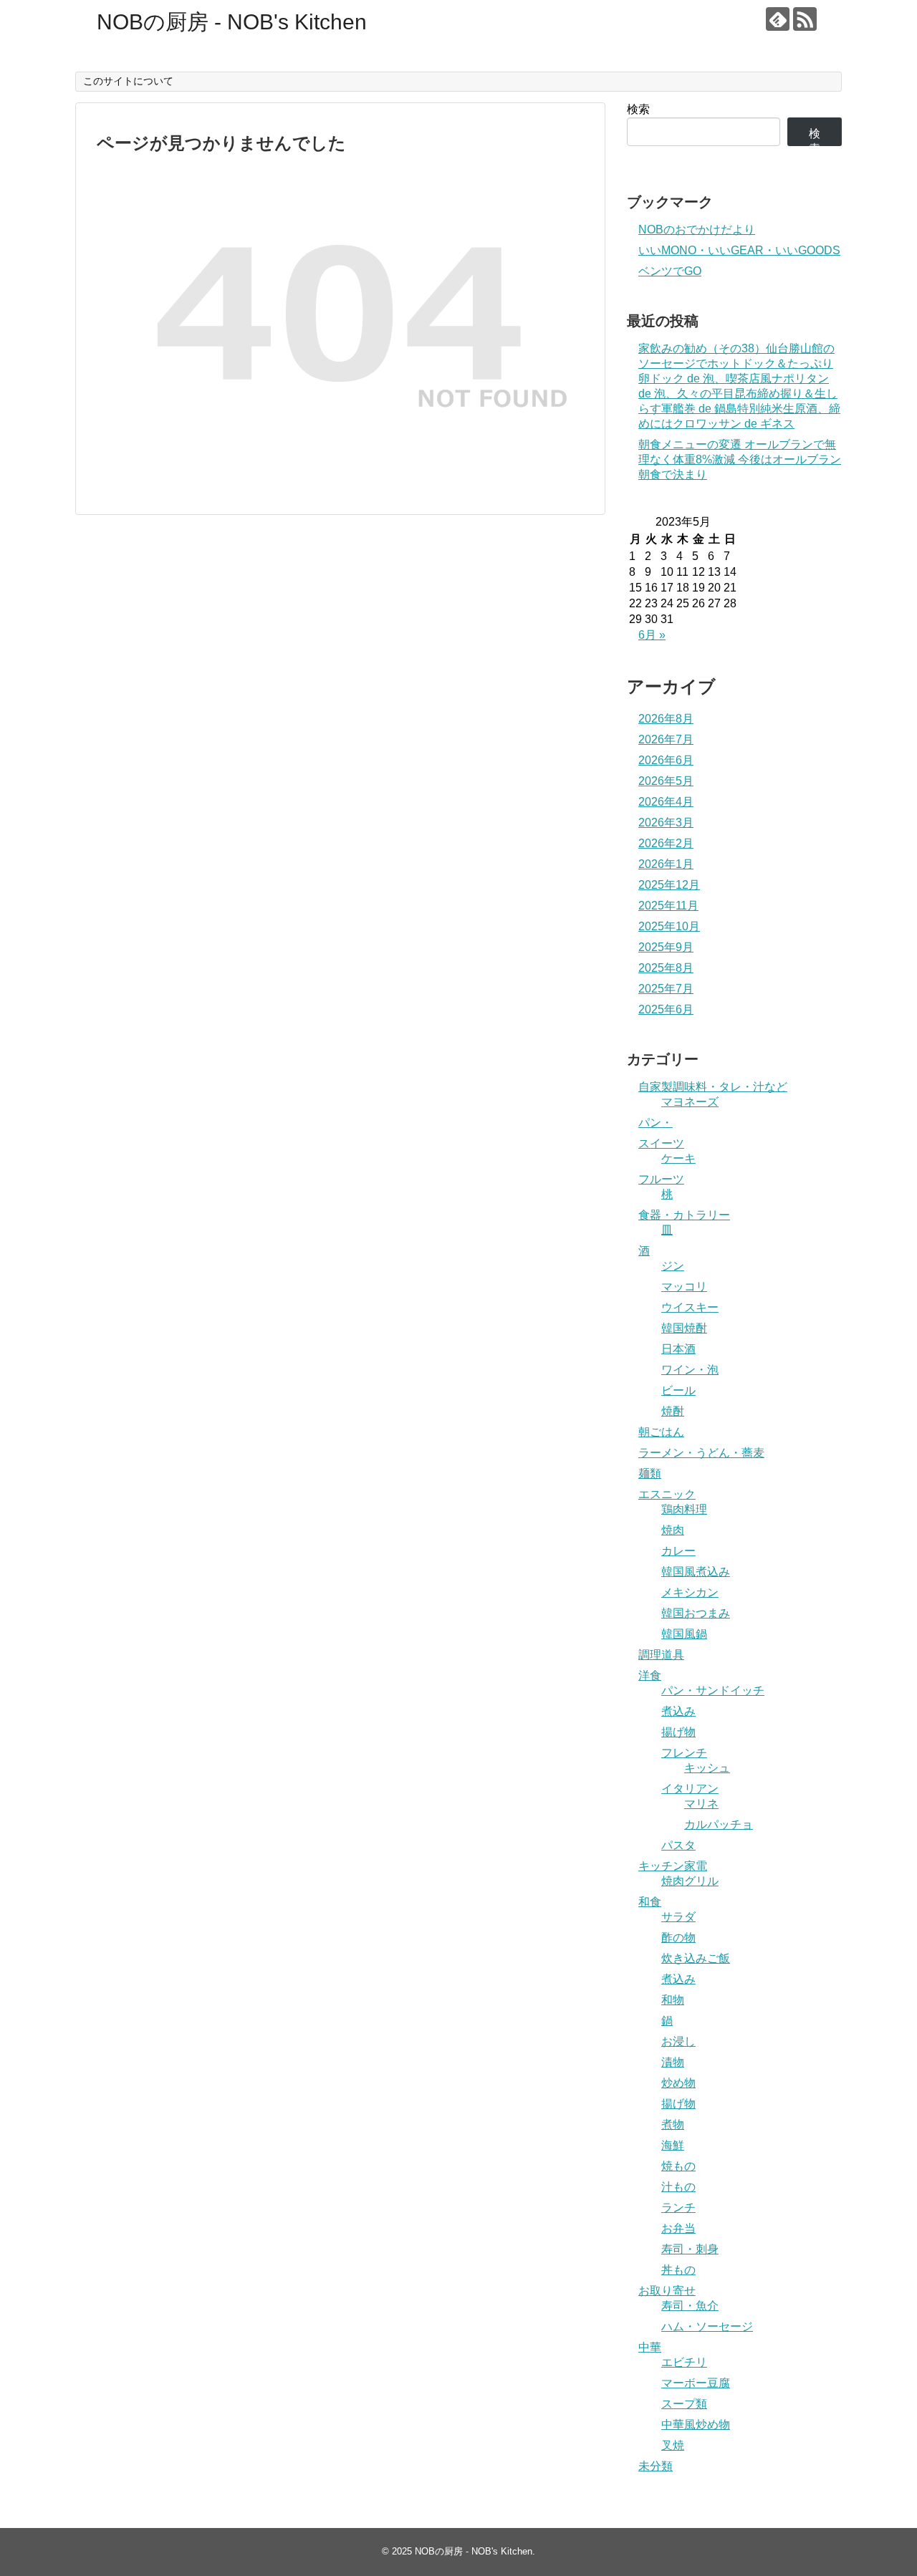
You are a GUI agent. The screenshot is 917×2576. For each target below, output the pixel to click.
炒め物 (678, 2083)
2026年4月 (666, 802)
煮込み (678, 1711)
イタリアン (690, 1789)
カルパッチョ (719, 1824)
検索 (638, 109)
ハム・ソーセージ (707, 2326)
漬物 (673, 2062)
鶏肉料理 (684, 1509)
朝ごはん (661, 1432)
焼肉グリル (690, 1881)
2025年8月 (666, 968)
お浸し (678, 2041)
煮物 (673, 2124)
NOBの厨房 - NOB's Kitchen (232, 22)
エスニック (667, 1494)
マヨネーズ (690, 1102)
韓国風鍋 (684, 1634)
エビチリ (684, 2362)
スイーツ (661, 1143)
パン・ (656, 1123)
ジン (673, 1266)
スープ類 (684, 2404)
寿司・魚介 (690, 2306)
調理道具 (661, 1655)
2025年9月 (666, 947)
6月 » (652, 635)
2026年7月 (666, 739)
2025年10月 (669, 926)
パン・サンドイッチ (713, 1690)
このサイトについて (128, 81)
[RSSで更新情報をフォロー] (805, 19)
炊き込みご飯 (696, 1958)
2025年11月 (668, 906)
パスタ (678, 1845)
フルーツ (661, 1179)
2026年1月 (666, 864)
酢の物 (678, 1938)
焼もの (678, 2166)
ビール (678, 1390)
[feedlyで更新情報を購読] (778, 19)
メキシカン (690, 1592)
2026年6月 (666, 760)
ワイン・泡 (690, 1370)
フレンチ (684, 1753)
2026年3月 (666, 823)
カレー (678, 1551)
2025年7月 (666, 989)
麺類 (650, 1473)
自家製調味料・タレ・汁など (713, 1087)
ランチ (678, 2208)
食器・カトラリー (684, 1215)
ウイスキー (690, 1307)
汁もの (678, 2187)
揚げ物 (678, 1732)
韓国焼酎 (684, 1328)
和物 (673, 2000)
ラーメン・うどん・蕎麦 (701, 1453)
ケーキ (678, 1158)
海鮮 (673, 2145)
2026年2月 (666, 843)
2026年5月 (666, 781)
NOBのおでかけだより (697, 230)
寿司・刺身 (690, 2249)
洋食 (650, 1675)
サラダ (678, 1917)
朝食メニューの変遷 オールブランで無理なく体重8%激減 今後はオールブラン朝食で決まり (740, 459)
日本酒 (678, 1349)
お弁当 (678, 2228)
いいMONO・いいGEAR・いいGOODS (739, 250)
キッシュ (707, 1768)
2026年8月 (666, 719)
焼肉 (673, 1530)
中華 (650, 2347)
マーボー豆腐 (696, 2383)
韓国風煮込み (696, 1572)
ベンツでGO (670, 271)
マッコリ (684, 1287)
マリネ (701, 1804)
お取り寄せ (667, 2291)
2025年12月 (669, 885)
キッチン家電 (673, 1866)
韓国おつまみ (696, 1613)
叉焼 (673, 2445)
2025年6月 (666, 1009)
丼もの (678, 2270)
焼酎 (673, 1411)
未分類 (656, 2466)
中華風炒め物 (696, 2425)
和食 (650, 1902)
